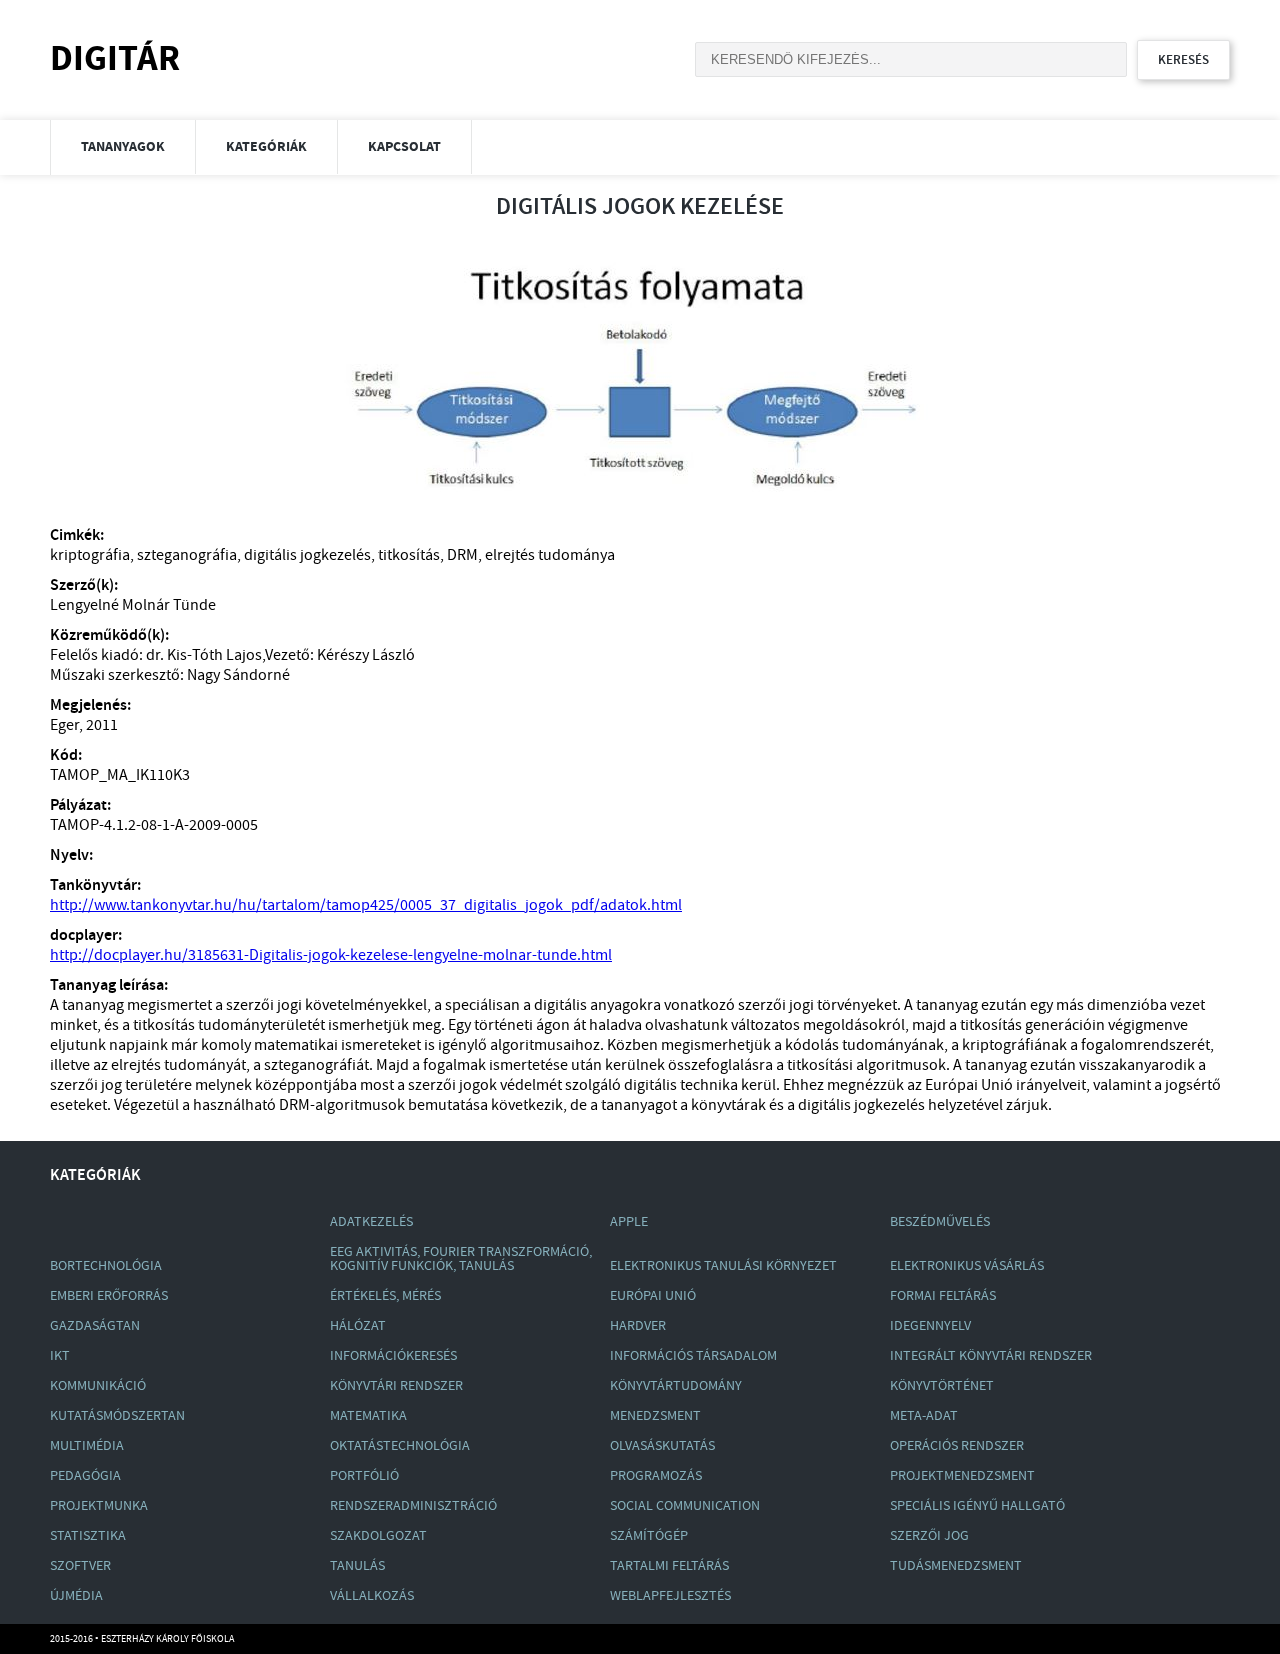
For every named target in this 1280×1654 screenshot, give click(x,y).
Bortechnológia (106, 1266)
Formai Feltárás (943, 1296)
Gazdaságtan (95, 1326)
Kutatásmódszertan (117, 1416)
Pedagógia (85, 1476)
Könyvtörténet (942, 1386)
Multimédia (87, 1446)
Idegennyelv (930, 1326)
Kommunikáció (98, 1386)
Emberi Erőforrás (109, 1296)
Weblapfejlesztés (670, 1596)
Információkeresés (393, 1356)
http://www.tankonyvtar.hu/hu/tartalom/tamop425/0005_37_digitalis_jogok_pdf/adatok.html (366, 905)
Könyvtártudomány (676, 1386)
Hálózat (358, 1326)
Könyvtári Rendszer (396, 1386)
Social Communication (685, 1506)
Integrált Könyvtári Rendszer (991, 1356)
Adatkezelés (371, 1222)
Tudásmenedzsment (956, 1566)
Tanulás (357, 1566)
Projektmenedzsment (962, 1476)
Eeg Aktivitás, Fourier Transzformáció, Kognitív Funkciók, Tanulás (461, 1259)
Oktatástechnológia (400, 1446)
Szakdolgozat (378, 1536)
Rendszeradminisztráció (413, 1506)
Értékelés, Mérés (385, 1296)
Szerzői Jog (929, 1536)
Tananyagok (123, 147)
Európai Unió (653, 1296)
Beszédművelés (940, 1222)
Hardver (638, 1326)
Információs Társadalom (693, 1356)
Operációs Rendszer (957, 1446)
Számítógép (649, 1536)
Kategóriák (266, 147)
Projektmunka (99, 1506)
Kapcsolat (404, 147)
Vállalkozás (372, 1596)
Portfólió (364, 1476)
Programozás (656, 1476)
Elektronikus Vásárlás (967, 1266)
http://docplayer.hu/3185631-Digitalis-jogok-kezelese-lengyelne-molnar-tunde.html (331, 955)
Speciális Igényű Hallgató (977, 1506)
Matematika (368, 1416)
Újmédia (76, 1596)
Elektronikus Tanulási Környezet (723, 1266)
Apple (629, 1222)
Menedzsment (655, 1416)
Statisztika (88, 1536)
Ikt (60, 1356)
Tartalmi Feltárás (669, 1566)
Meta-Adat (924, 1416)
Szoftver (80, 1566)
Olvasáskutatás (662, 1446)
